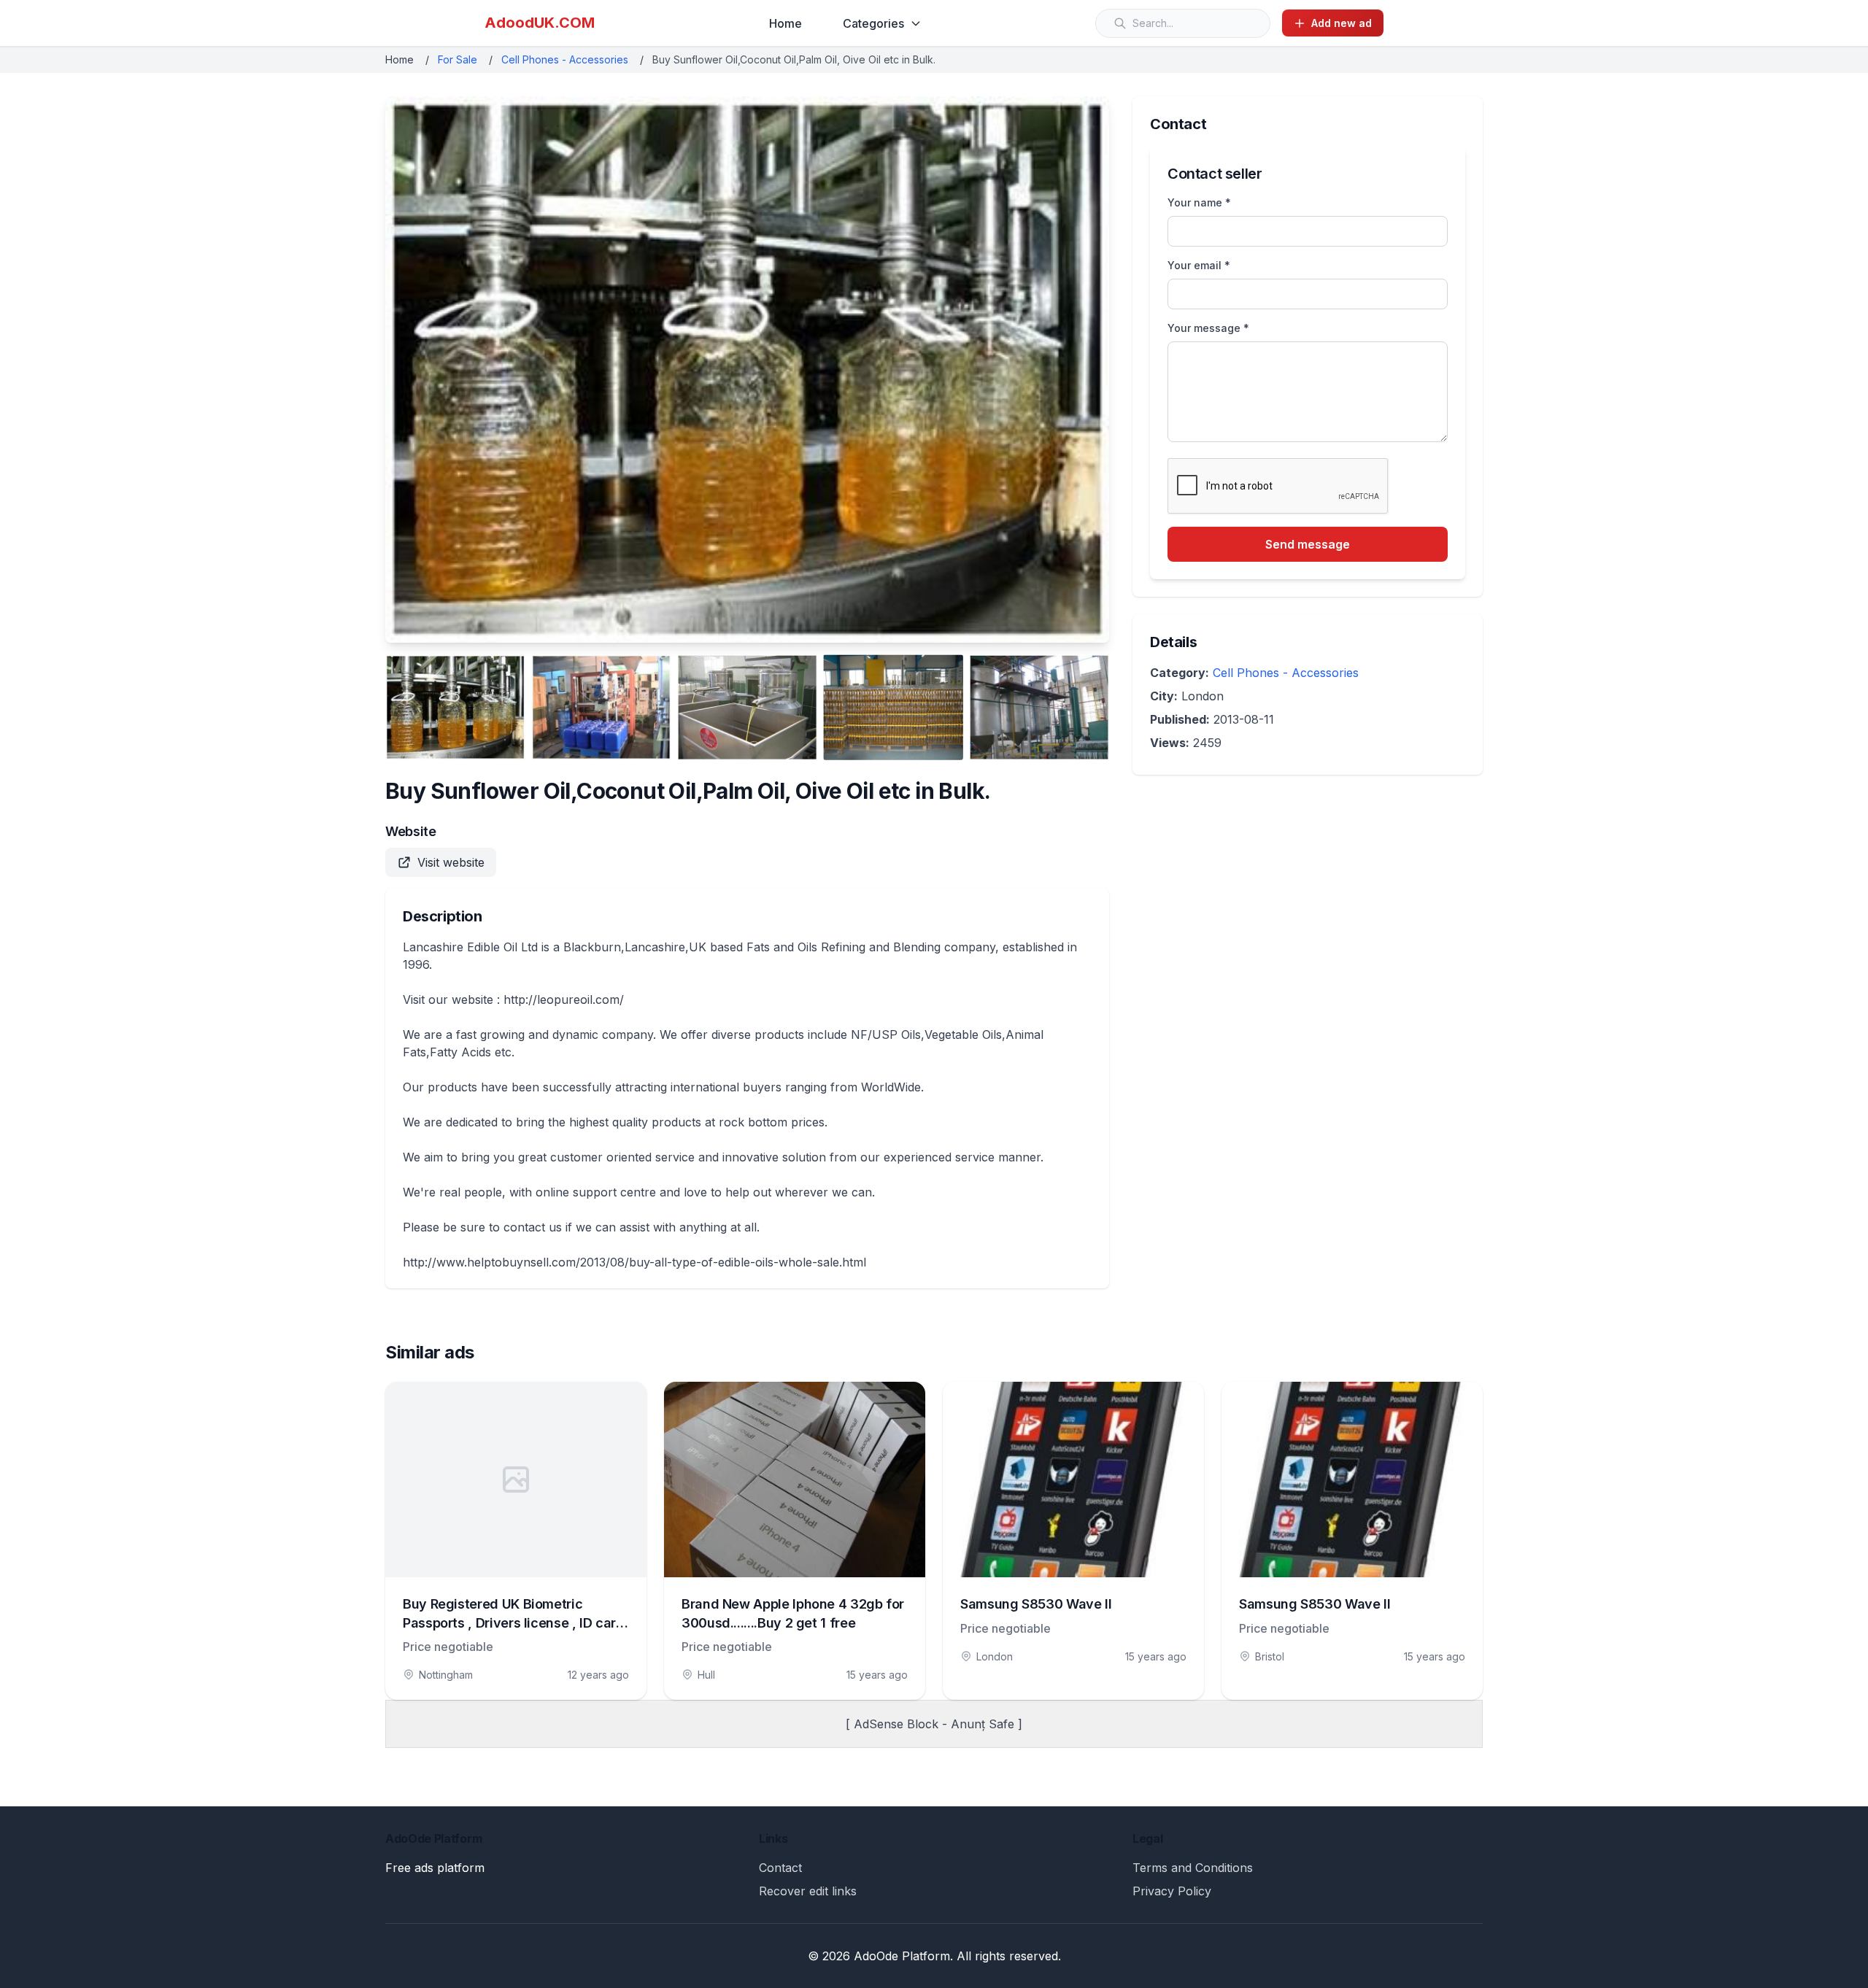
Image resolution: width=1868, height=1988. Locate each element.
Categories (873, 23)
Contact (780, 1868)
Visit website (451, 862)
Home (786, 23)
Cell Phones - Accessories (565, 59)
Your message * (1208, 328)
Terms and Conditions (1193, 1868)
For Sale (458, 59)
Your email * (1199, 265)
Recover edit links (808, 1891)
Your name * (1199, 202)
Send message (1308, 544)
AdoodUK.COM (540, 23)
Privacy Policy (1172, 1891)
